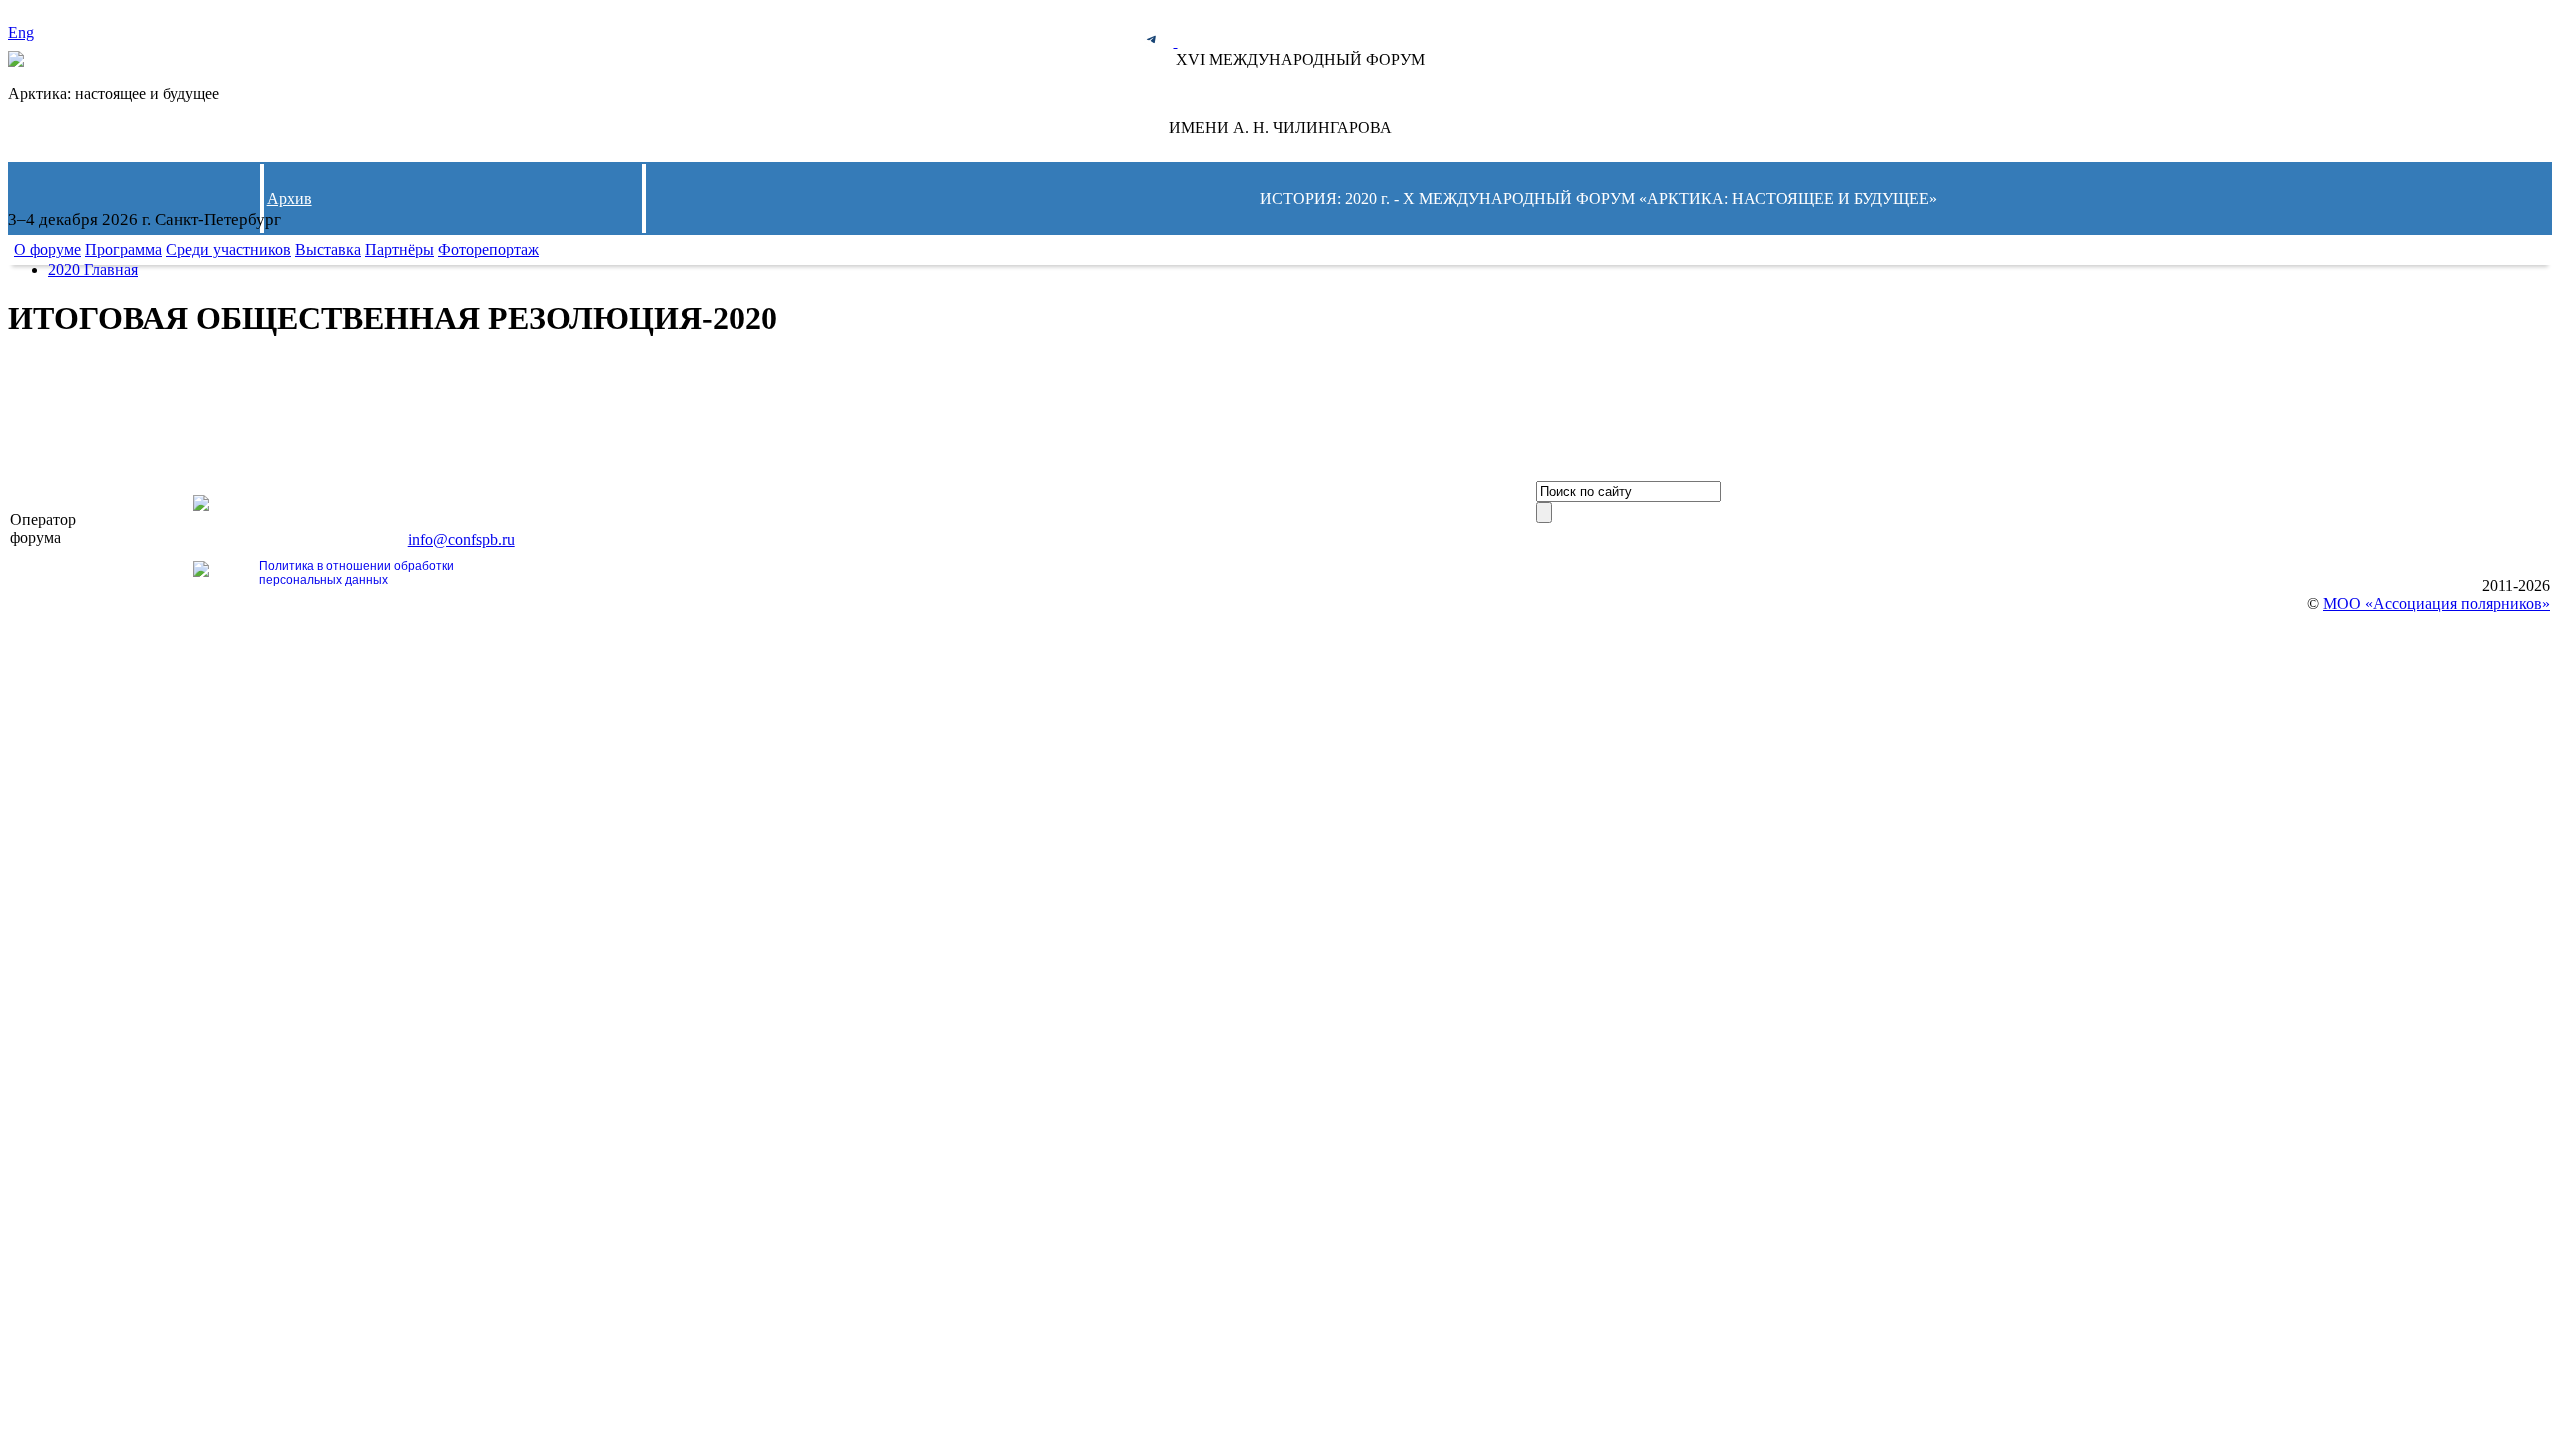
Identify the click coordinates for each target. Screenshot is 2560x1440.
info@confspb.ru (461, 539)
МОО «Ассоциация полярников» (2436, 603)
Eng (21, 32)
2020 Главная (93, 269)
